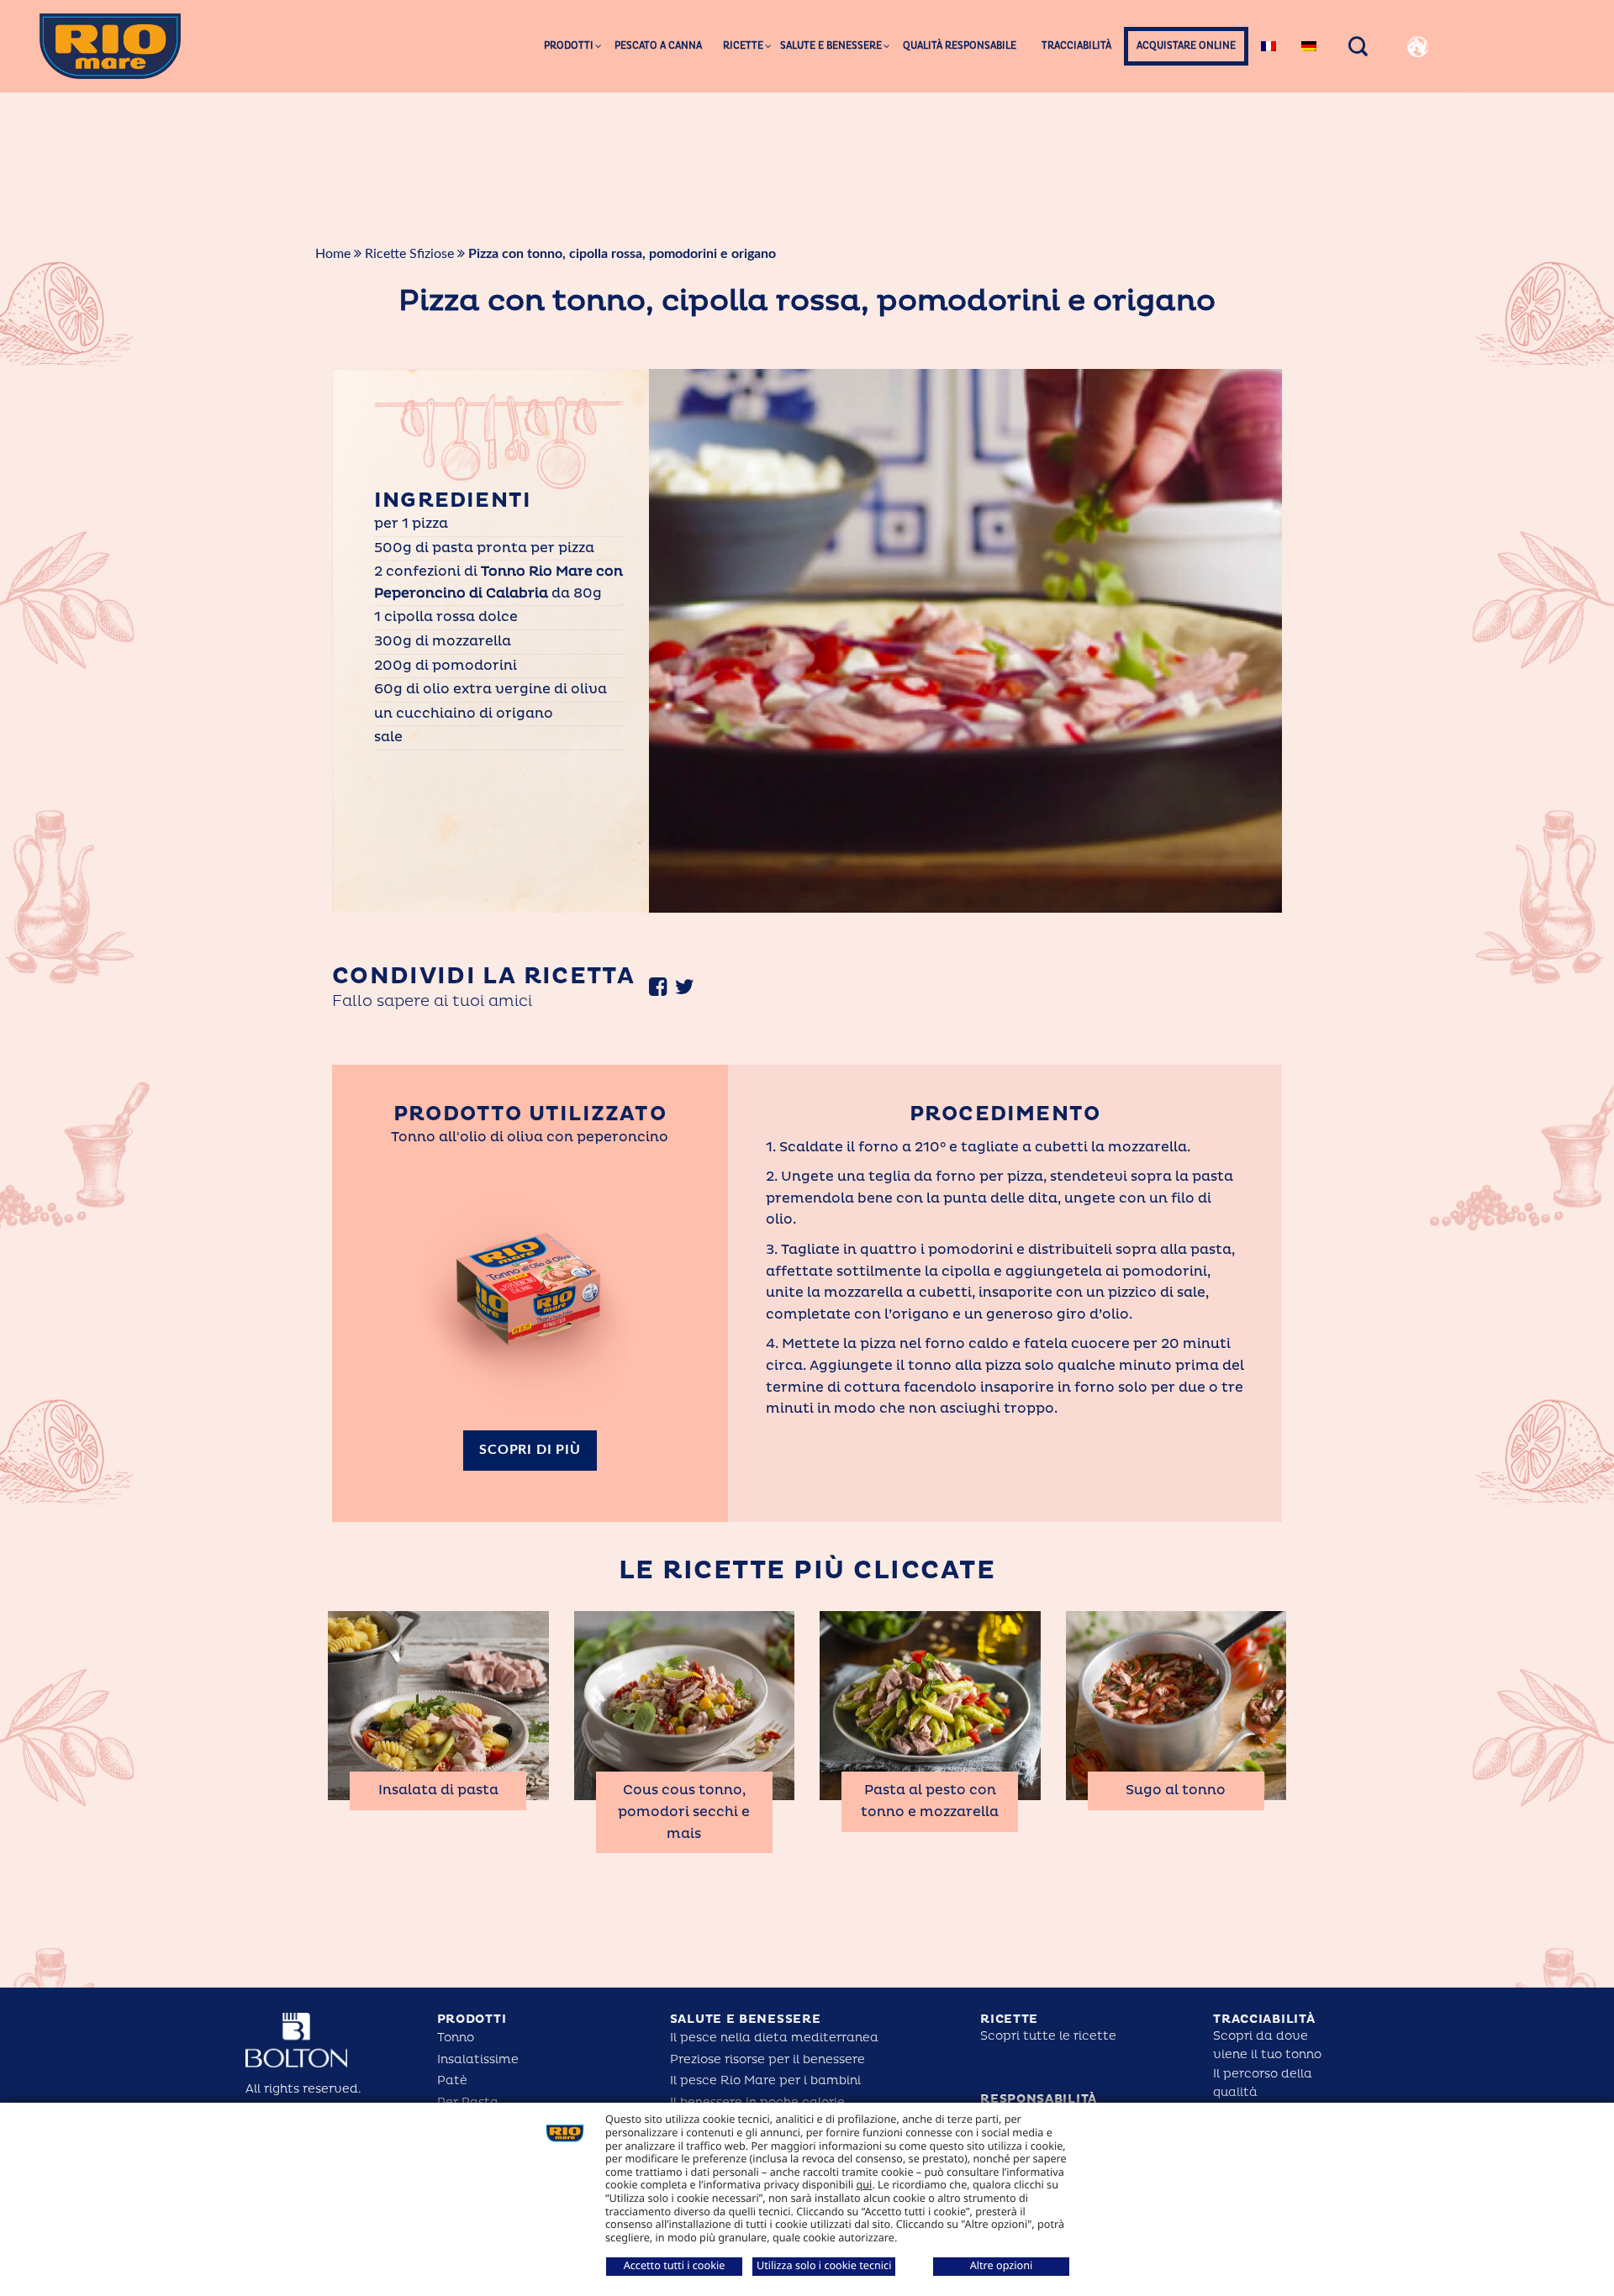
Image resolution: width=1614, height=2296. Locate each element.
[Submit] (1567, 109)
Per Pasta (468, 2102)
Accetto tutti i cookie (675, 2265)
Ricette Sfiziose (409, 254)
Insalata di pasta (438, 1790)
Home (333, 254)
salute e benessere (746, 2019)
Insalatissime (478, 2059)
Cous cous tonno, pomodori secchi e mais (684, 1812)
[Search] (1358, 46)
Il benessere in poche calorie (757, 2102)
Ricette (1009, 2019)
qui (865, 2184)
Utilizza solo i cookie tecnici (824, 2265)
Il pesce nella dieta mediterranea (774, 2038)
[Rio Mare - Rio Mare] (110, 46)
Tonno (456, 2038)
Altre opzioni (1002, 2265)
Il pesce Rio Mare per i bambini (765, 2080)
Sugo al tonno (1176, 1790)
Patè (452, 2080)
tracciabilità (1264, 2019)
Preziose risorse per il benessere (767, 2059)
